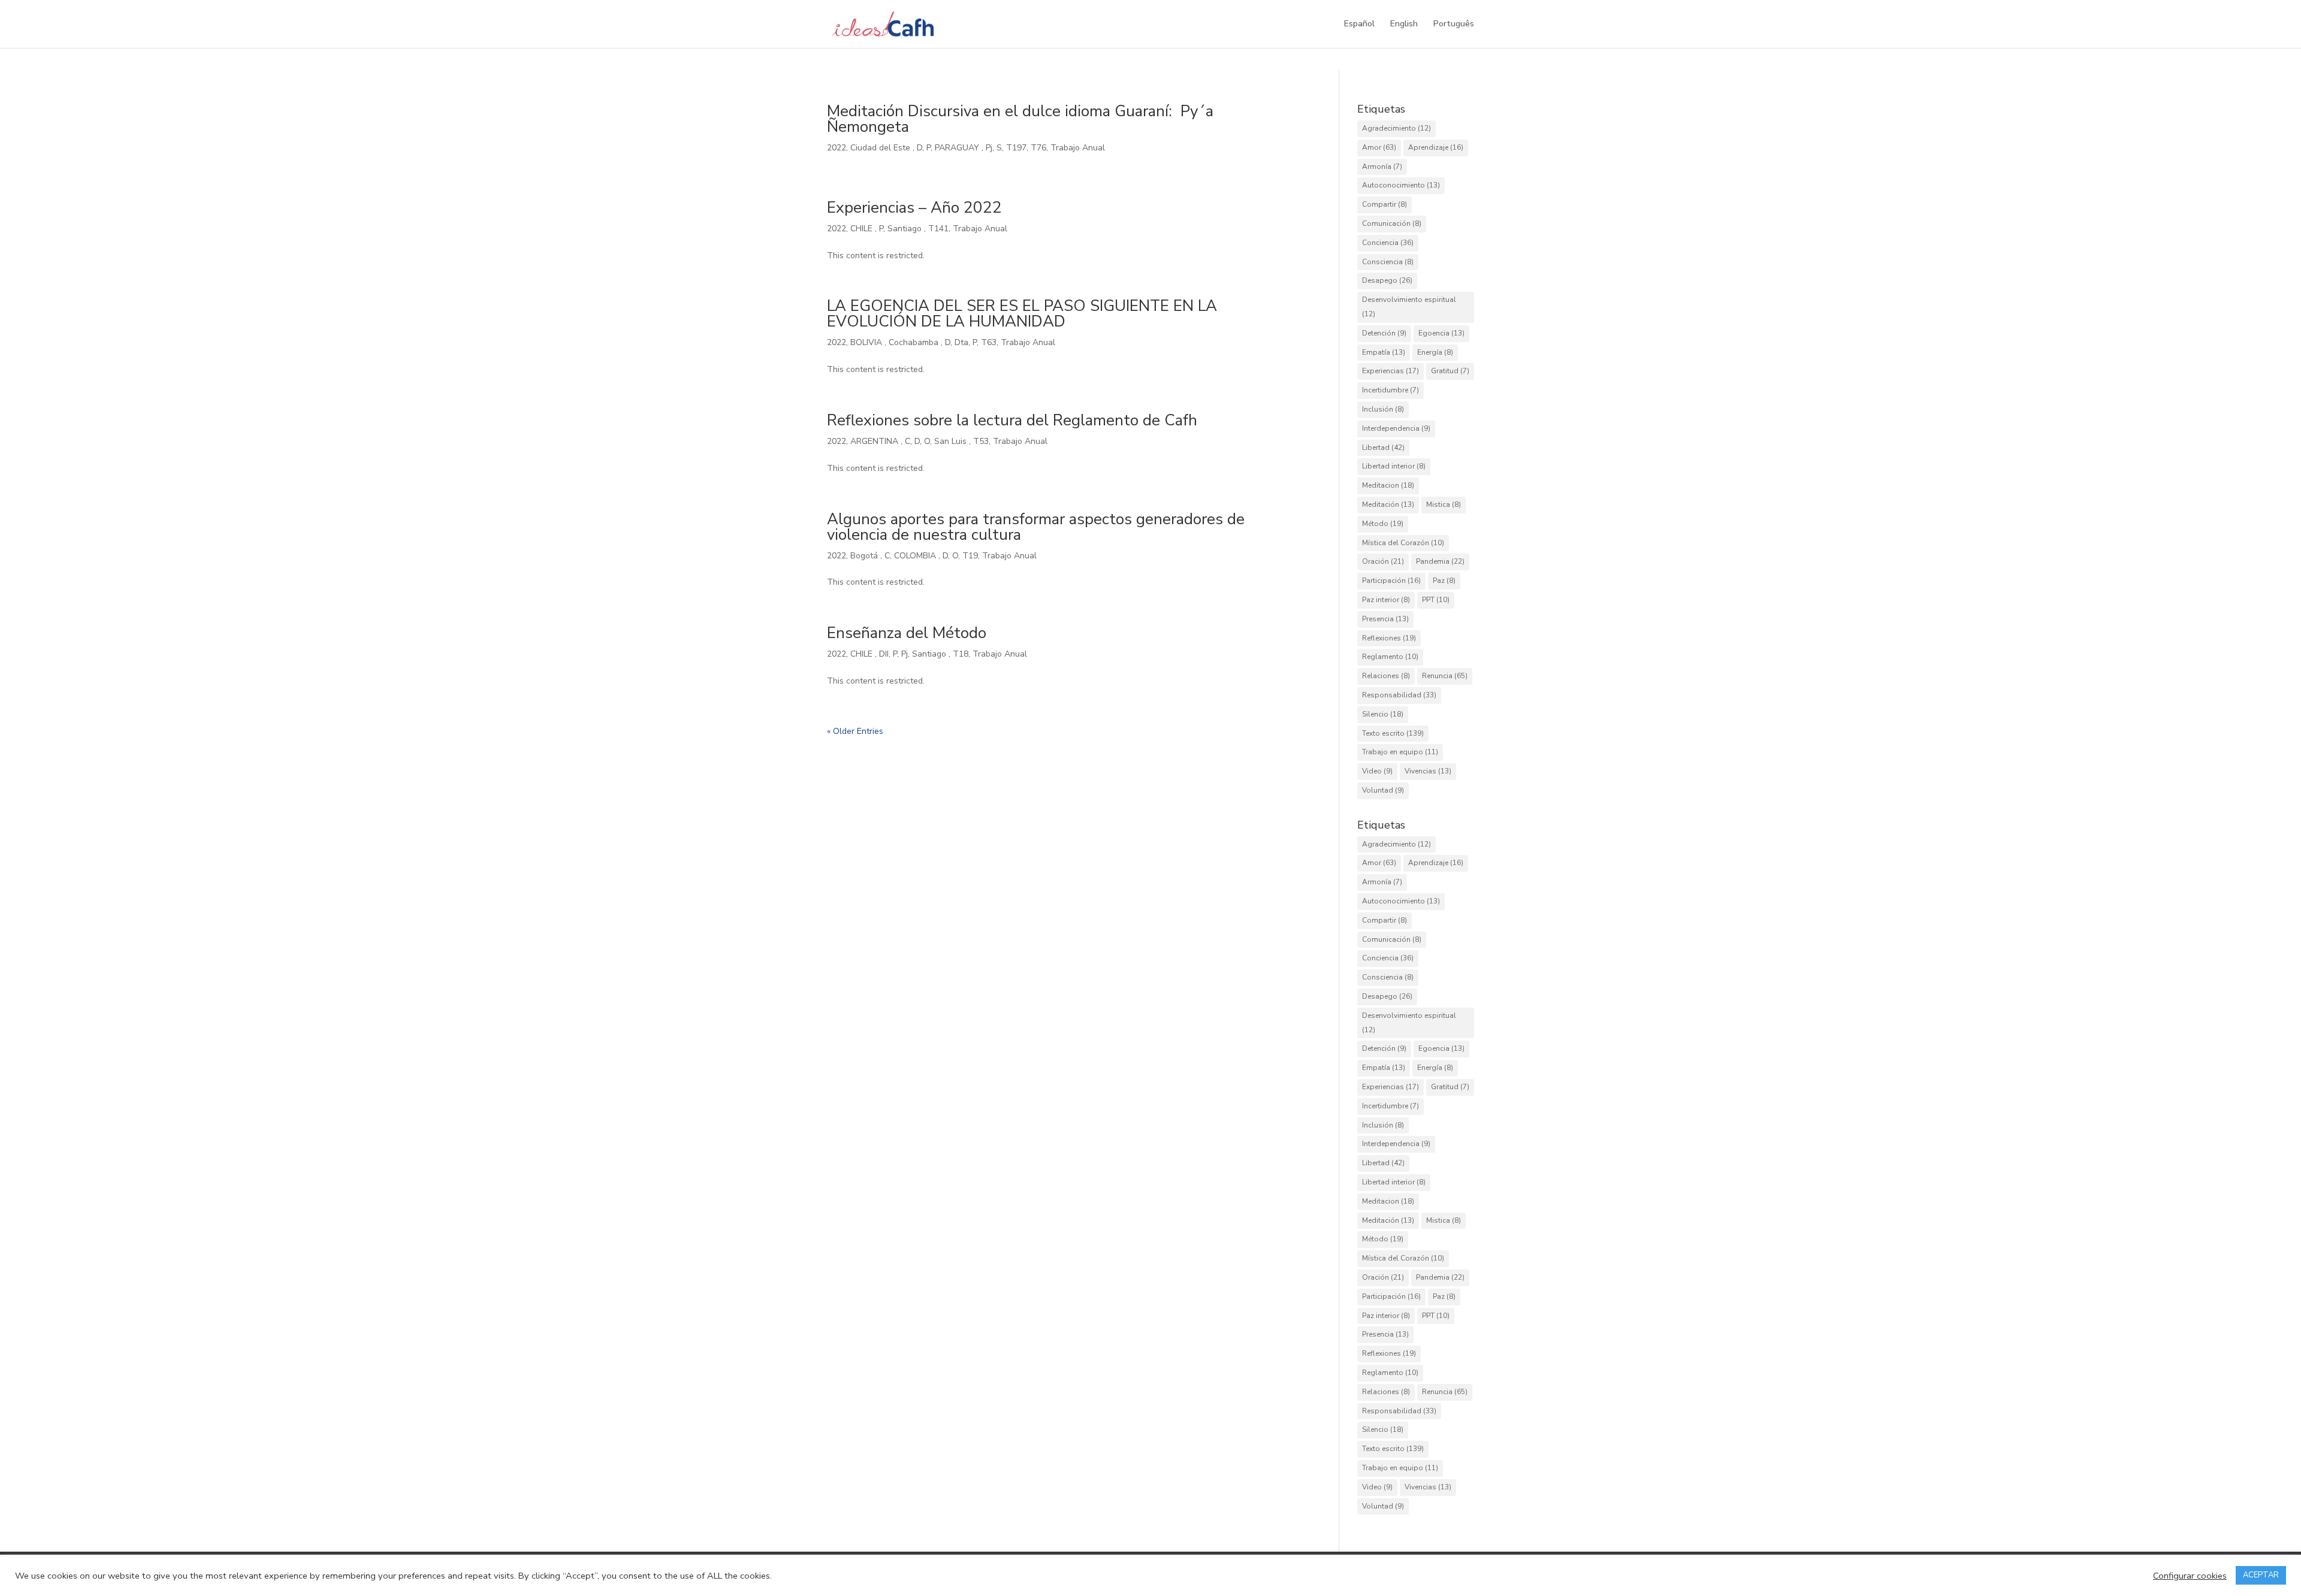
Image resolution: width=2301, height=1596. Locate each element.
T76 (1038, 148)
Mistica (1444, 504)
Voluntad (1383, 790)
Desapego (1387, 280)
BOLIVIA (867, 342)
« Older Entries (855, 731)
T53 (981, 441)
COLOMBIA (916, 556)
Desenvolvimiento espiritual (1409, 307)
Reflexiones (1389, 638)
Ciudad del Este (881, 148)
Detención (1384, 333)
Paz (1444, 581)
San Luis (952, 441)
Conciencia (1388, 243)
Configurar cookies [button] (2190, 1576)
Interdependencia (1396, 428)
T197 (1016, 148)
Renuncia (1445, 676)
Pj (989, 148)
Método (1383, 524)
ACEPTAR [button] (2261, 1575)
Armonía (1382, 167)
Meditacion (1388, 485)
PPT (1436, 600)
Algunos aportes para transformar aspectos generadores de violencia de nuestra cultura (1036, 527)
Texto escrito (1393, 733)
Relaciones (1386, 676)
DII (884, 654)
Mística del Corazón (1403, 543)
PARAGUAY (958, 148)
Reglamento (1390, 657)
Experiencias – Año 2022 (914, 208)
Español (1359, 25)
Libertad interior (1394, 466)
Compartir (1384, 204)
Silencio (1383, 714)
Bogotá (865, 556)
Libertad (1383, 448)
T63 (989, 342)
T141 (938, 229)
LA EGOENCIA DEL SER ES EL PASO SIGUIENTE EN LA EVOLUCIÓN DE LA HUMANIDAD (1022, 314)
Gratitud (1450, 371)
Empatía (1384, 352)
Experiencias (1390, 371)
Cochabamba (915, 342)
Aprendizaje (1436, 147)
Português (1454, 25)
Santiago (906, 229)
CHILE (863, 229)
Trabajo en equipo (1400, 752)
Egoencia (1441, 333)
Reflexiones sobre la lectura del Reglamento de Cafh (1012, 420)
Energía (1435, 352)
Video (1377, 771)
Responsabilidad (1399, 695)
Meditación (1388, 504)
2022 (837, 148)
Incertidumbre (1390, 390)
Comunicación (1392, 223)
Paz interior (1386, 600)
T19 (970, 556)
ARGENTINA (875, 441)
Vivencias (1428, 771)
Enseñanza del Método (907, 633)
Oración (1383, 561)
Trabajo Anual (1078, 148)
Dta (961, 342)
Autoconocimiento (1401, 185)
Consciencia (1388, 262)
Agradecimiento (1396, 128)
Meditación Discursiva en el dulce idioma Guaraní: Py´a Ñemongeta (1022, 119)
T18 (961, 654)
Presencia (1385, 619)
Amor (1379, 147)
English (1404, 25)
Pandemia (1440, 561)
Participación (1391, 581)
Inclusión (1383, 409)
